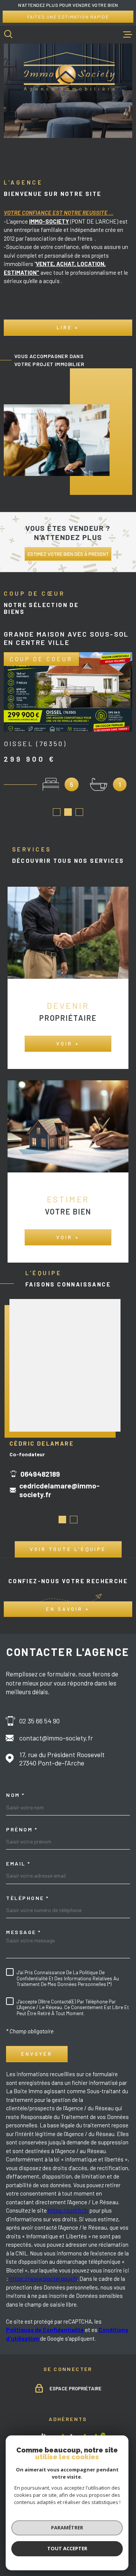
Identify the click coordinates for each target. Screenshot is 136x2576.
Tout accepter (67, 2548)
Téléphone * (28, 1898)
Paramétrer (67, 2527)
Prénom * (22, 1829)
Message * (24, 1932)
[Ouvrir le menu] (128, 34)
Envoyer (37, 2054)
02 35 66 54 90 (39, 1721)
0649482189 (40, 1474)
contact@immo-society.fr (56, 1738)
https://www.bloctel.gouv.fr (43, 2279)
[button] (57, 812)
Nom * (15, 1795)
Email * (18, 1864)
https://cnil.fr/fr (68, 2210)
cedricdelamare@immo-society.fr (59, 1490)
